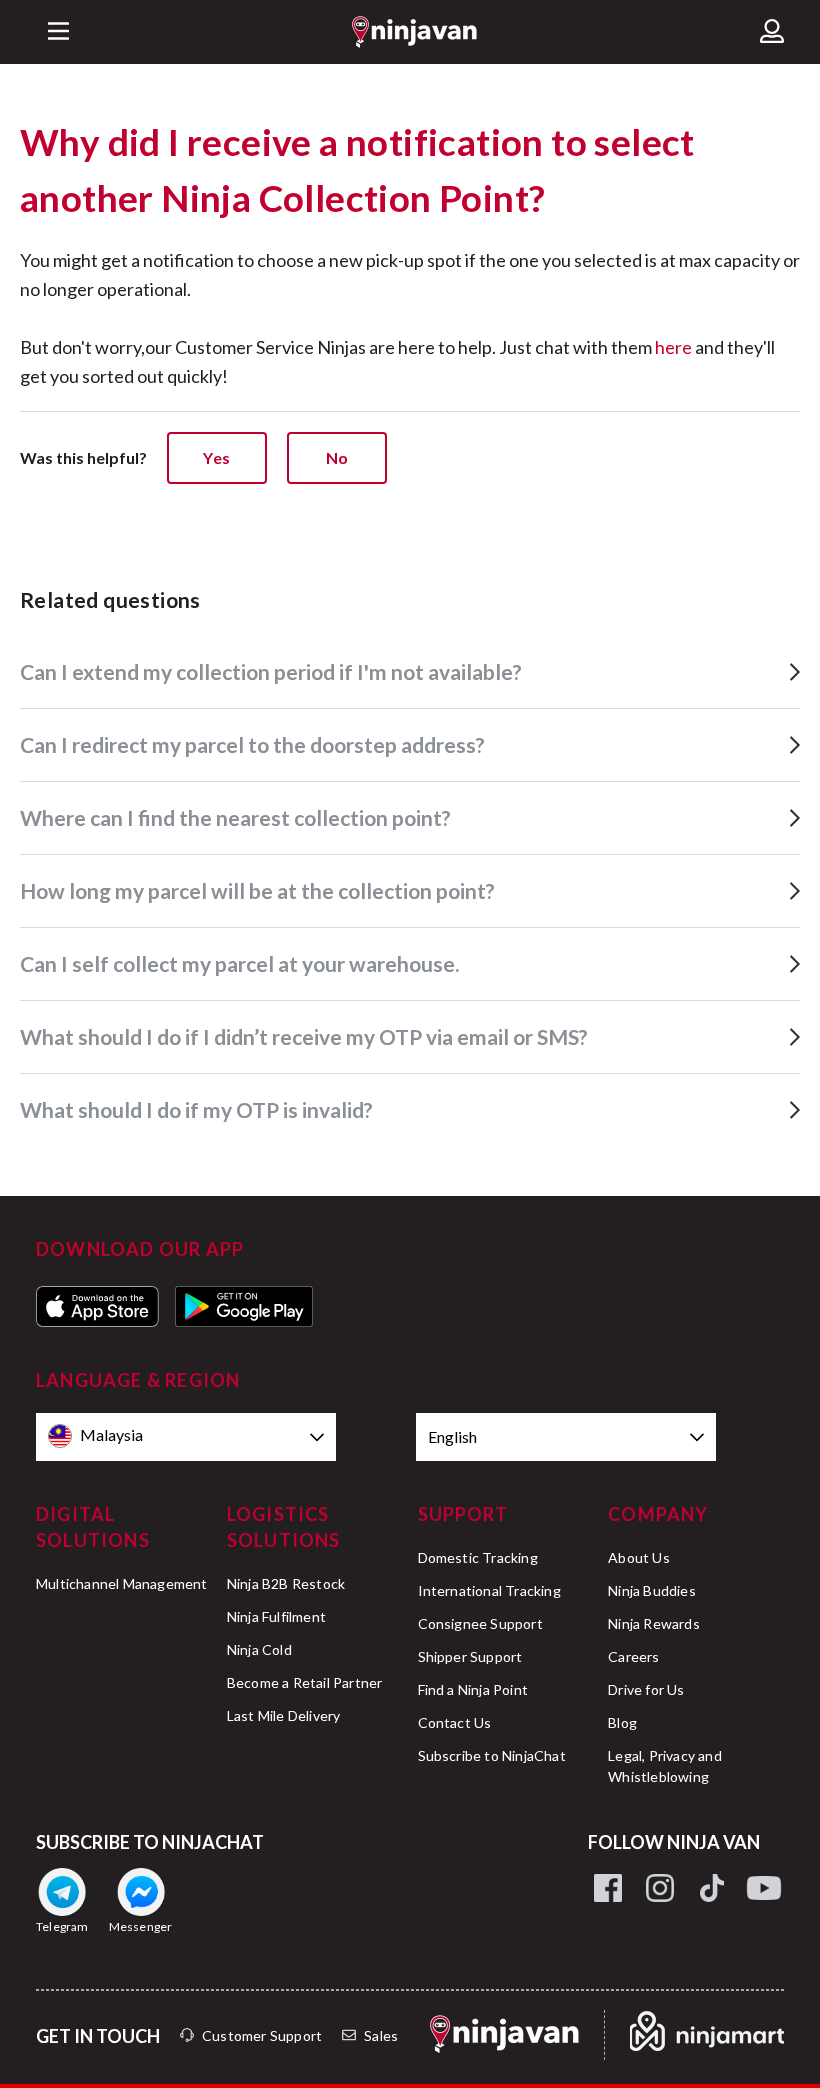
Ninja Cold (259, 1649)
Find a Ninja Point (473, 1689)
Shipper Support (470, 1656)
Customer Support (262, 2035)
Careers (633, 1656)
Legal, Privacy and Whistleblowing (665, 1766)
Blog (622, 1722)
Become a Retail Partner (305, 1682)
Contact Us (455, 1722)
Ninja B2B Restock (286, 1583)
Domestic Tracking (478, 1557)
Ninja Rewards (654, 1623)
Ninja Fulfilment (276, 1616)
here (673, 347)
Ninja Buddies (652, 1590)
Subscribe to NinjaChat (492, 1755)
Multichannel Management (122, 1583)
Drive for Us (646, 1689)
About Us (639, 1557)
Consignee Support (480, 1623)
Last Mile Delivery (284, 1715)
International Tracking (489, 1590)
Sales (381, 2035)
